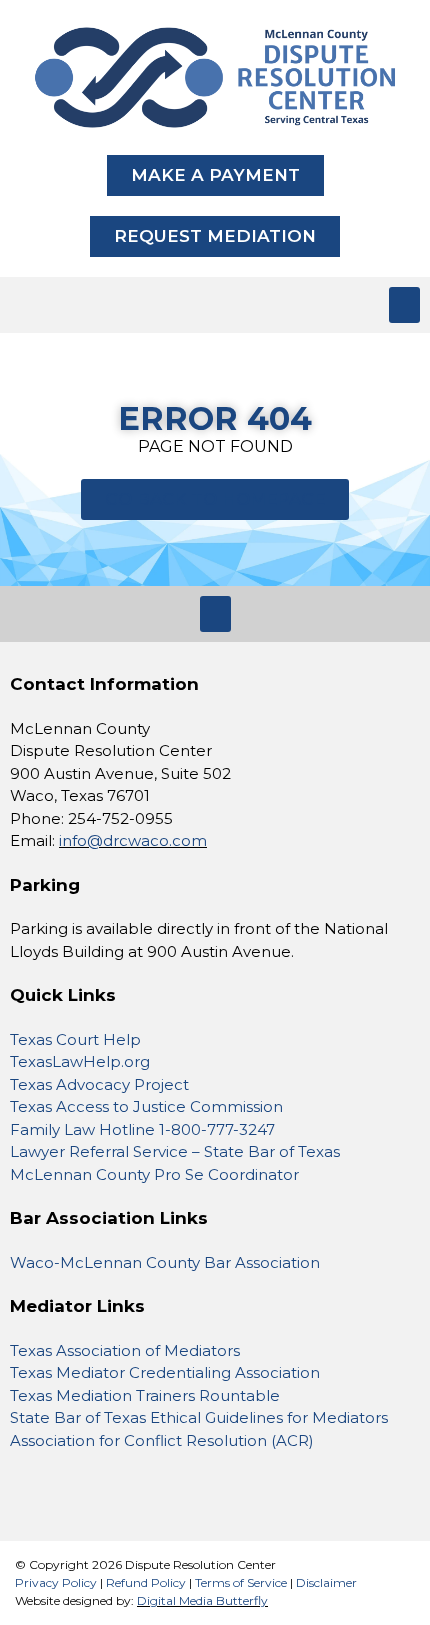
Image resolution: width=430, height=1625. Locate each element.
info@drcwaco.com (133, 840)
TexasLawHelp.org (80, 1061)
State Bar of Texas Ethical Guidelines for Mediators (199, 1417)
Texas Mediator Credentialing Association (165, 1372)
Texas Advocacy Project (99, 1084)
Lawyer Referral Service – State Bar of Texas (177, 1151)
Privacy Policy (56, 1582)
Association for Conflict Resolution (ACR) (162, 1440)
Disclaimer (326, 1582)
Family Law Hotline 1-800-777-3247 (142, 1129)
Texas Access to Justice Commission (146, 1106)
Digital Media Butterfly (202, 1600)
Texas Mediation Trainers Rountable (145, 1395)
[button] (404, 305)
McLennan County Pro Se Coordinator (154, 1174)
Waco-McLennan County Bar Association (165, 1262)
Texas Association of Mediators (125, 1350)
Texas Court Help (75, 1039)
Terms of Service (241, 1582)
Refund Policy (146, 1582)
